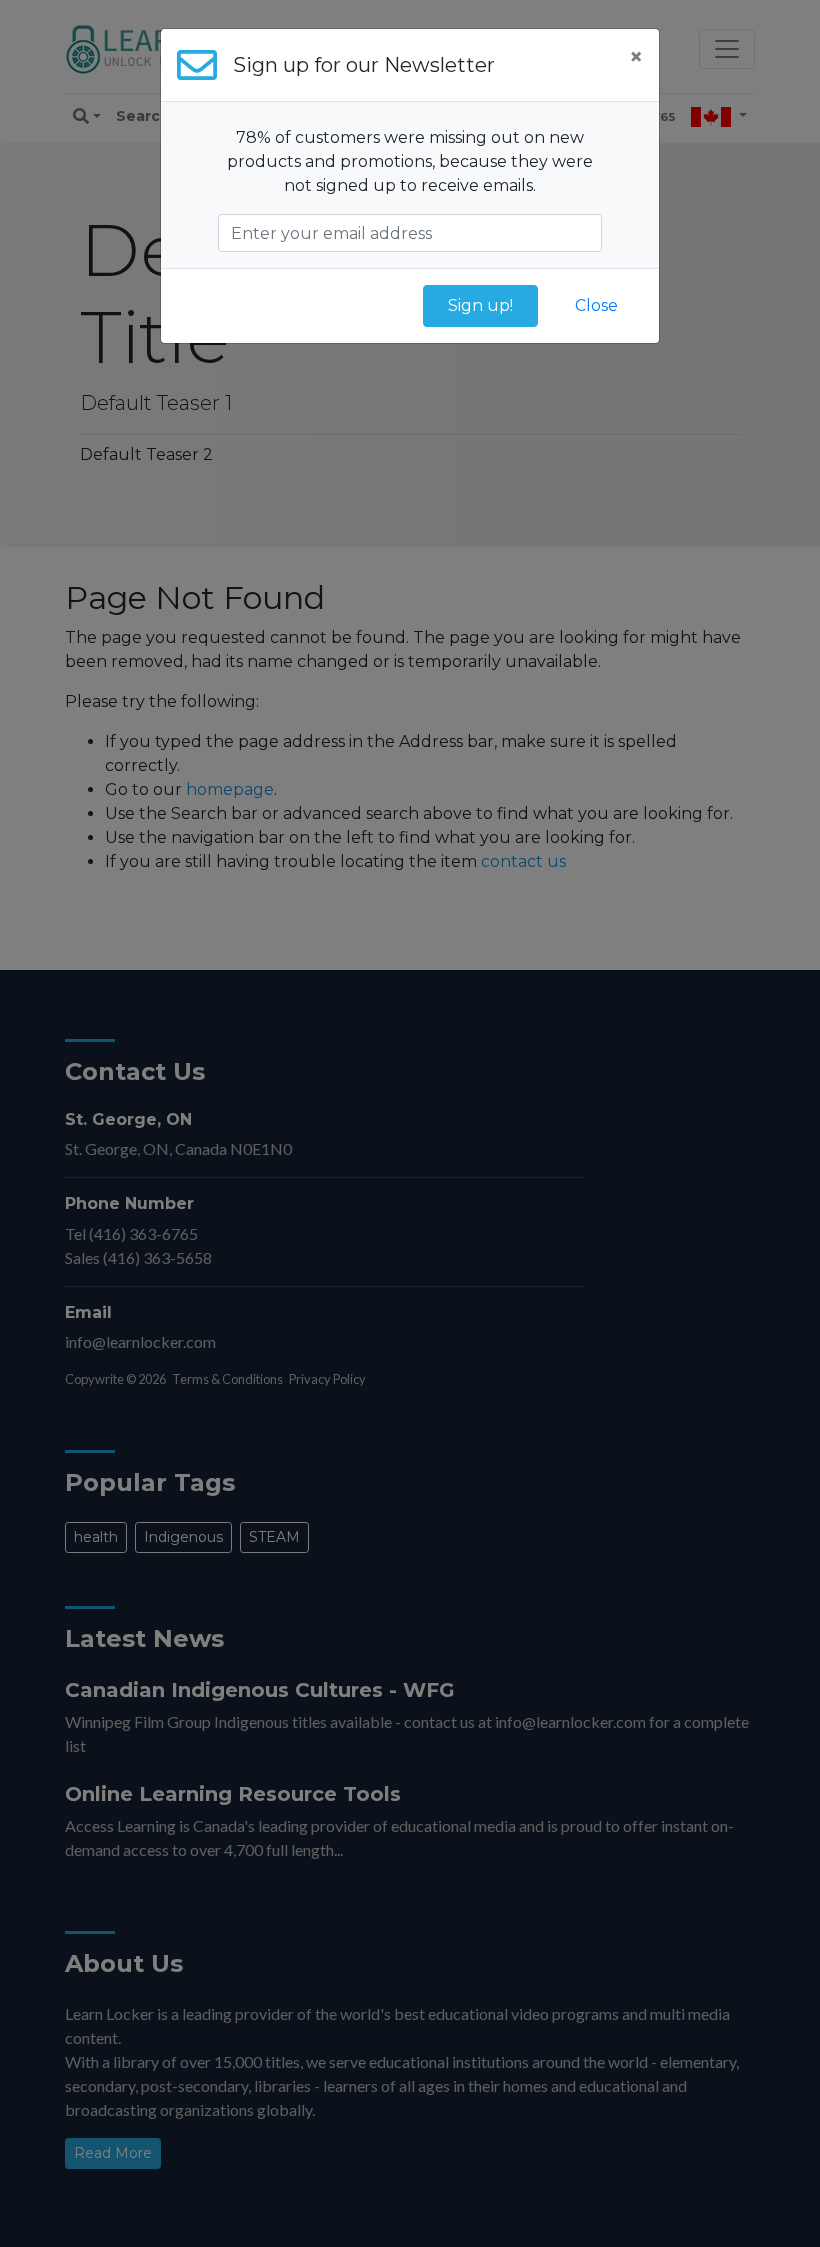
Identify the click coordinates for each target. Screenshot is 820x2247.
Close (596, 305)
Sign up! (480, 305)
